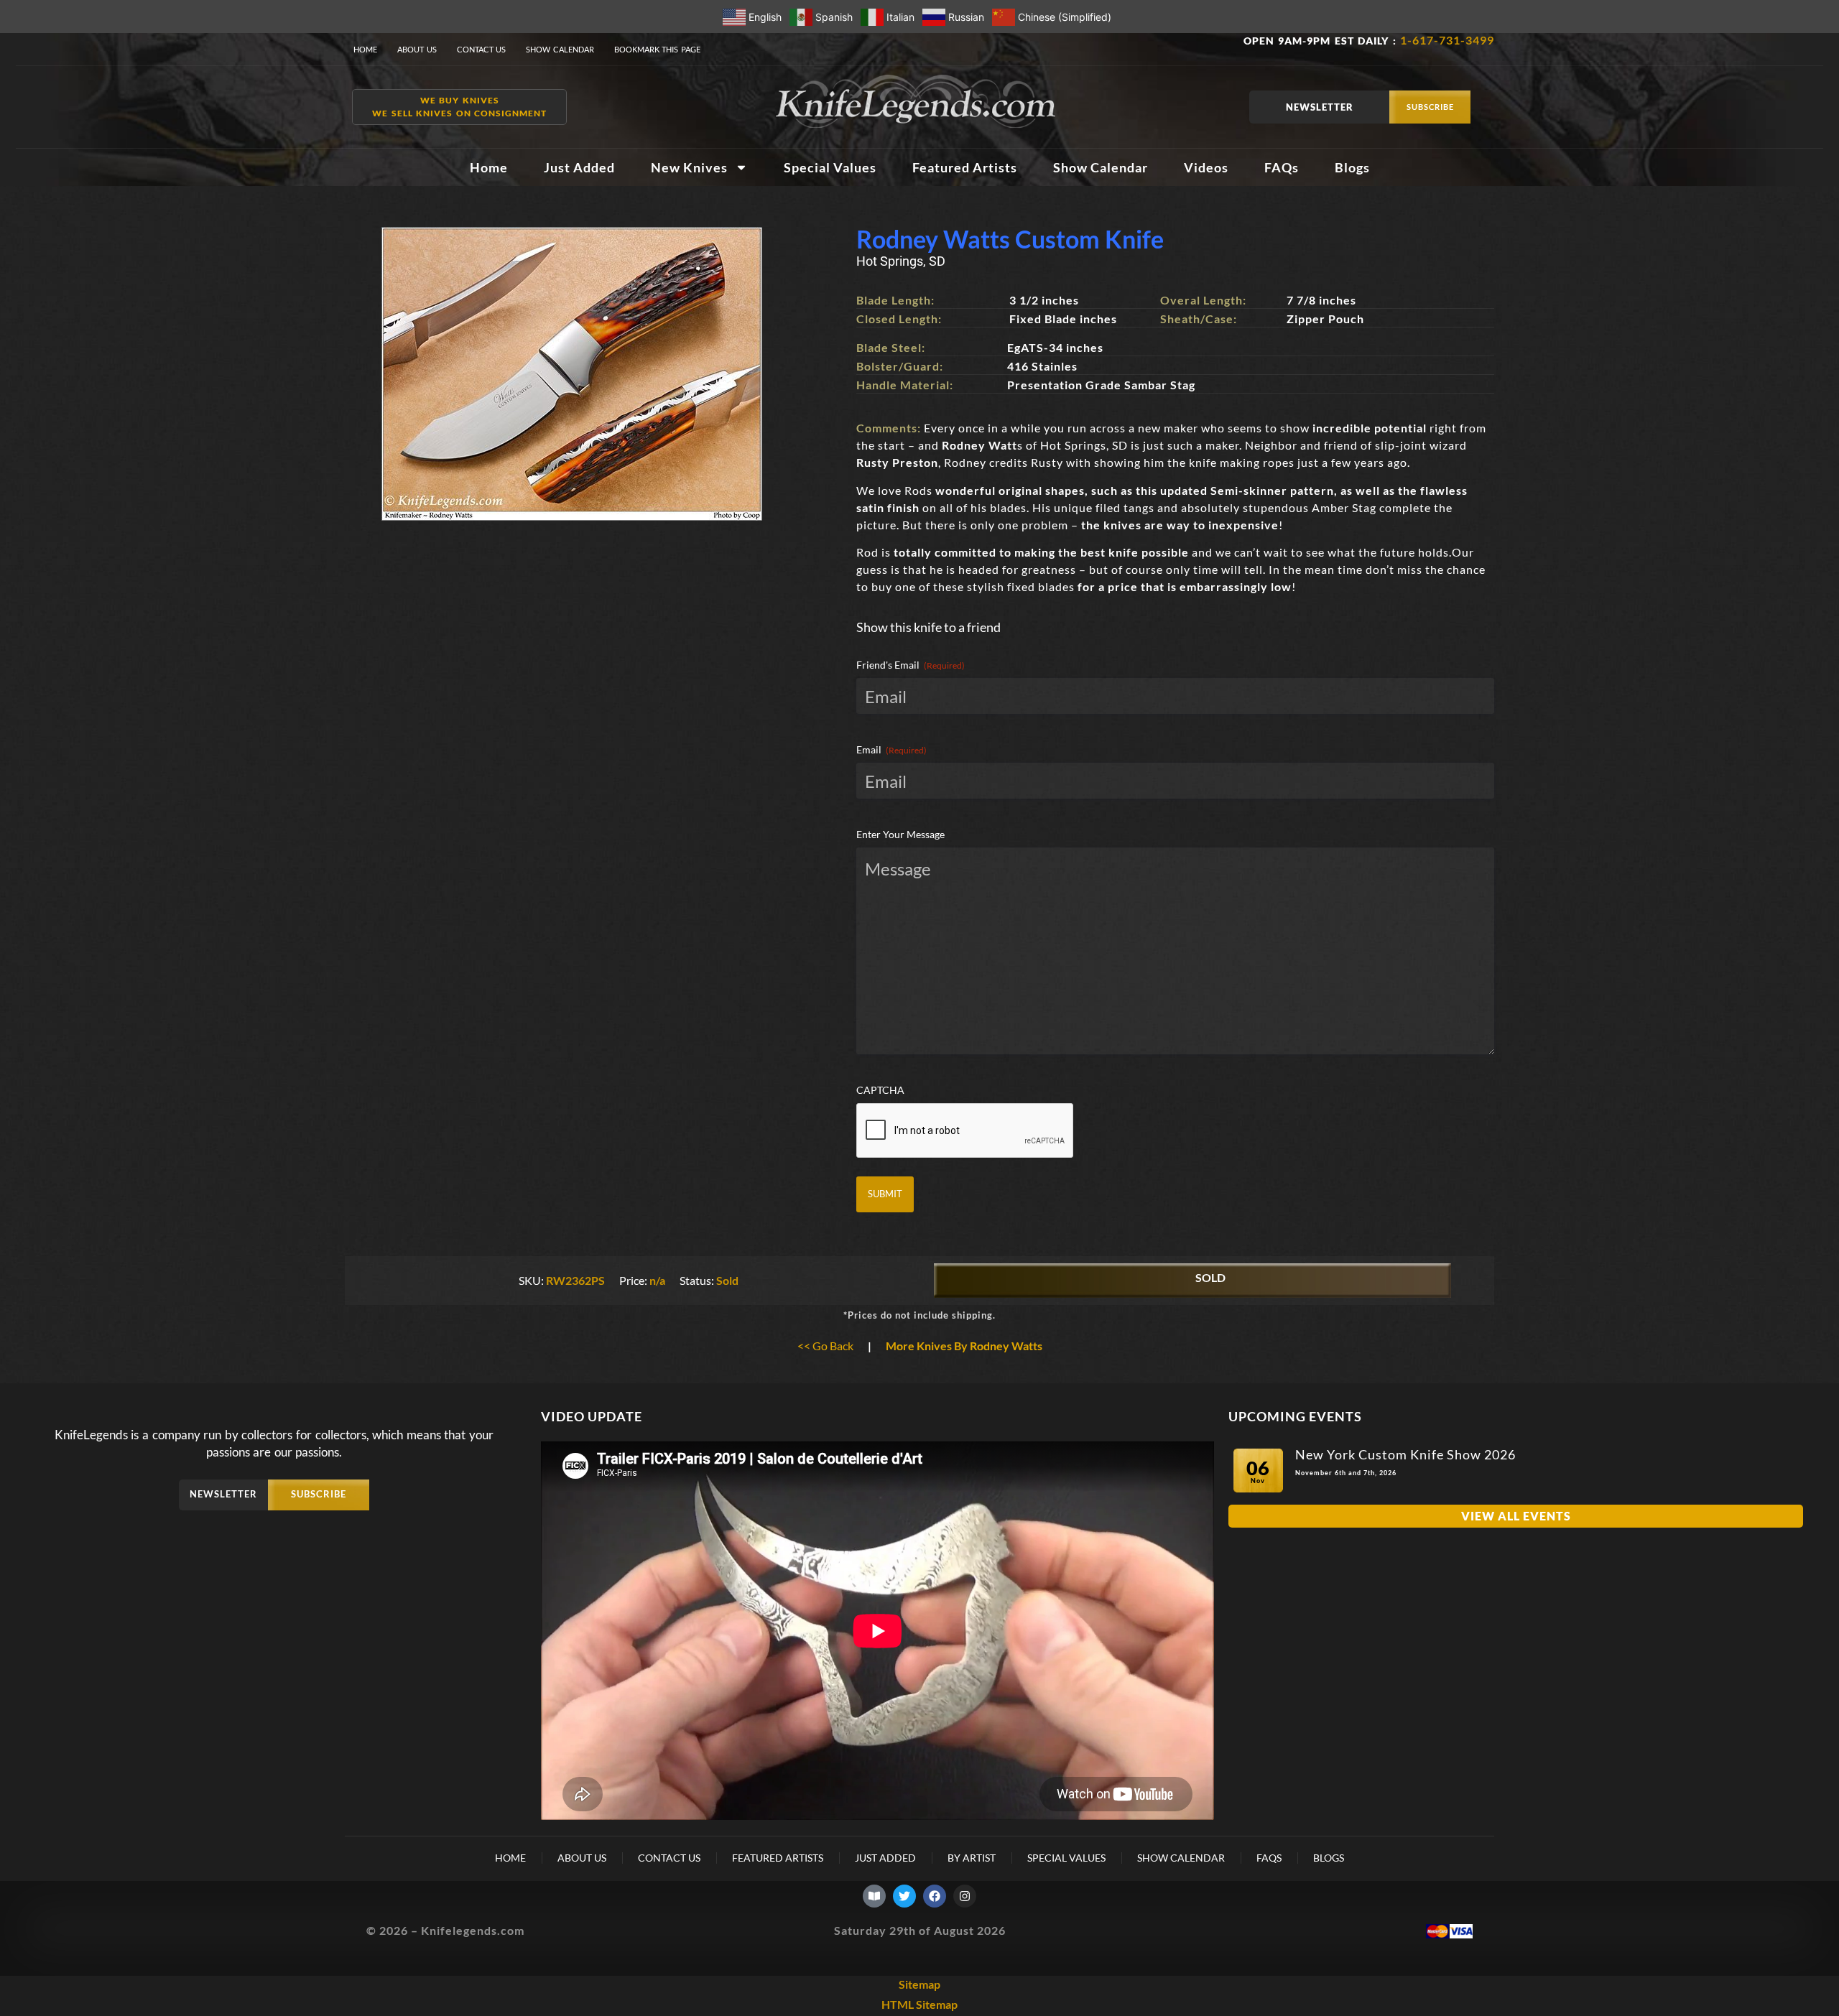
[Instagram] (965, 1896)
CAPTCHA (880, 1090)
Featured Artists (965, 167)
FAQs (1282, 167)
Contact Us (482, 49)
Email (891, 749)
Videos (1206, 167)
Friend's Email (911, 665)
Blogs (1352, 167)
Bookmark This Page (657, 49)
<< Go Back (825, 1346)
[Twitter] (904, 1896)
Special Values (830, 167)
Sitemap (919, 1984)
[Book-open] (874, 1896)
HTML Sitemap (919, 2004)
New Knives (689, 167)
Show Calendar (560, 49)
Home (365, 49)
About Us (417, 49)
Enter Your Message (900, 834)
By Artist (972, 1858)
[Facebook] (935, 1896)
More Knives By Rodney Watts (964, 1346)
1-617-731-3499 (1447, 40)
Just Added (579, 167)
